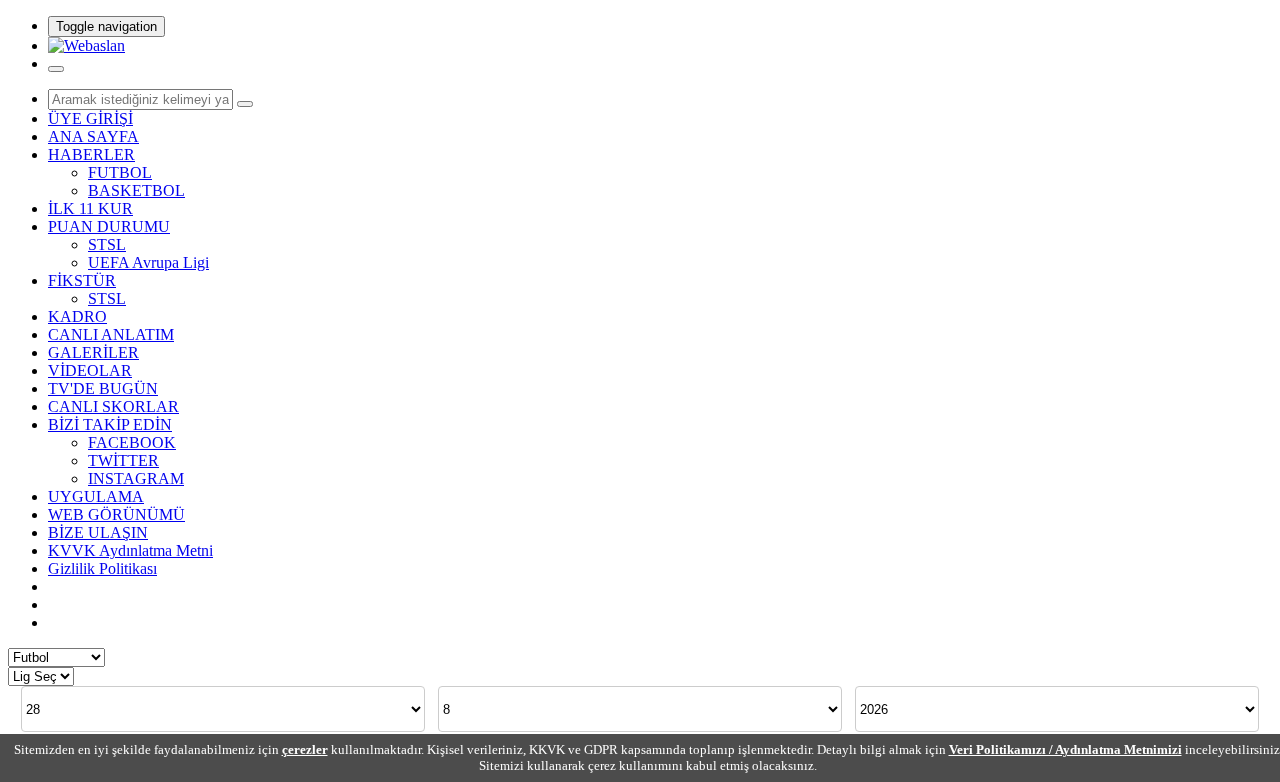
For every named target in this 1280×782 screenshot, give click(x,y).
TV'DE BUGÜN (103, 388)
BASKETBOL (136, 190)
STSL (107, 244)
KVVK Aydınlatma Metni (130, 550)
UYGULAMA (96, 496)
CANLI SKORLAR (113, 406)
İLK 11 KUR (90, 208)
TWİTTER (123, 460)
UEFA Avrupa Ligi (148, 262)
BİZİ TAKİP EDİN (110, 424)
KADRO (77, 316)
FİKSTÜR (82, 280)
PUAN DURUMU (109, 226)
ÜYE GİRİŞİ (90, 118)
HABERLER (91, 154)
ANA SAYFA (93, 136)
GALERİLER (93, 352)
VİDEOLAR (90, 370)
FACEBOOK (132, 442)
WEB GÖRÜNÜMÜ (116, 514)
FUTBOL (120, 172)
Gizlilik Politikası (102, 568)
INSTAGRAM (136, 478)
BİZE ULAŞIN (98, 532)
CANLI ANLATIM (111, 334)
